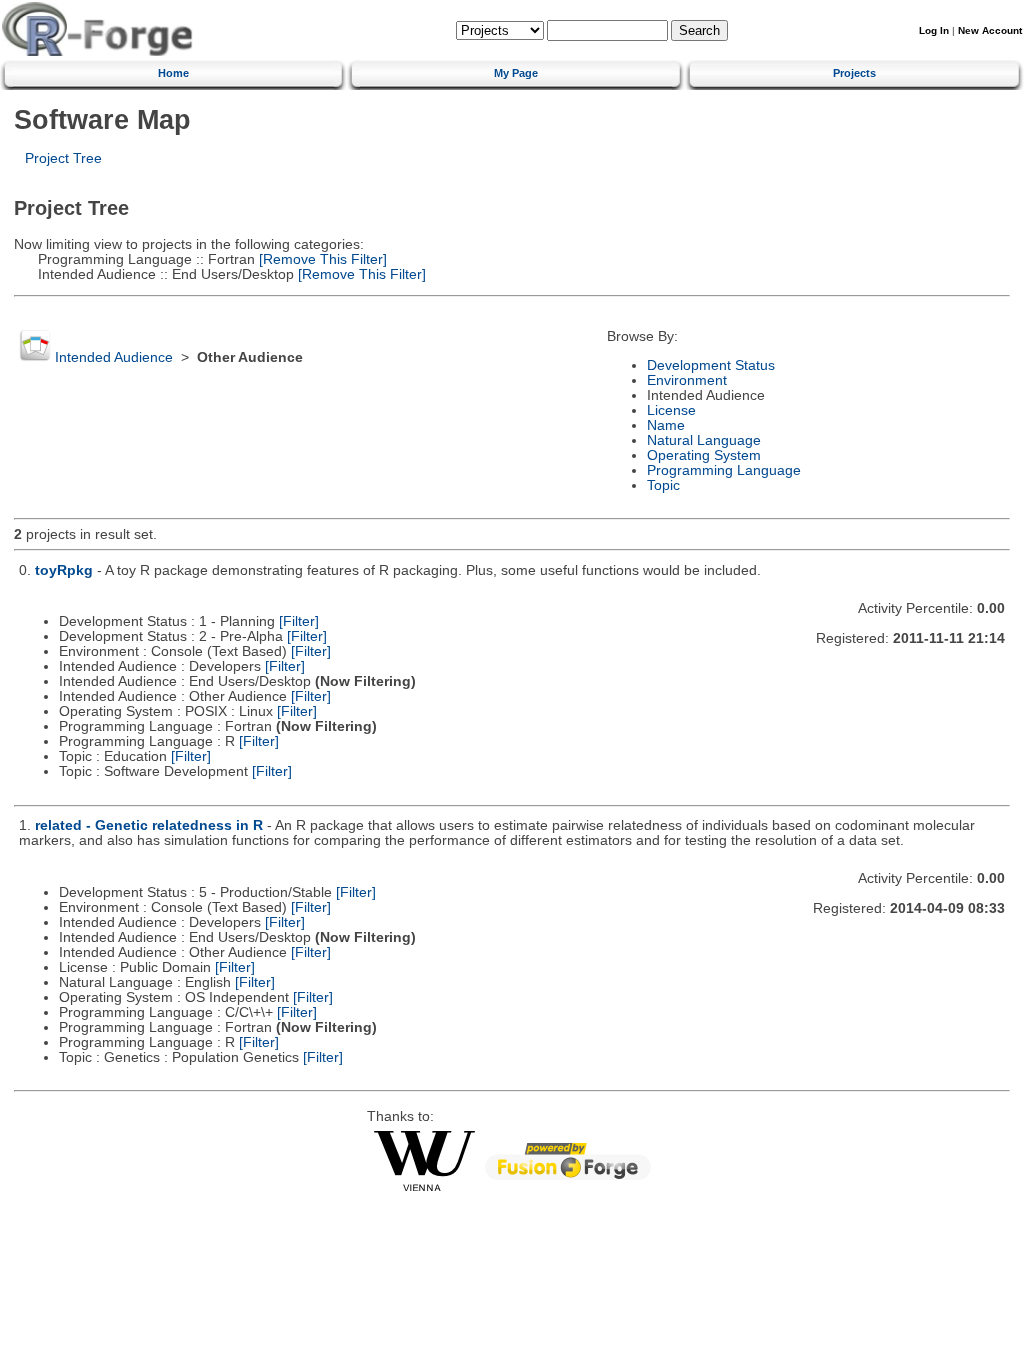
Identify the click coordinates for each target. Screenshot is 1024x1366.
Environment (687, 380)
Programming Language (724, 470)
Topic (663, 485)
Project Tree (63, 158)
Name (666, 425)
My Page (516, 73)
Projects (854, 73)
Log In (934, 30)
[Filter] (299, 621)
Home (173, 73)
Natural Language (704, 440)
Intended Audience (114, 357)
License (671, 410)
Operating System (704, 455)
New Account (990, 30)
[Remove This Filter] (321, 259)
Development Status (711, 365)
